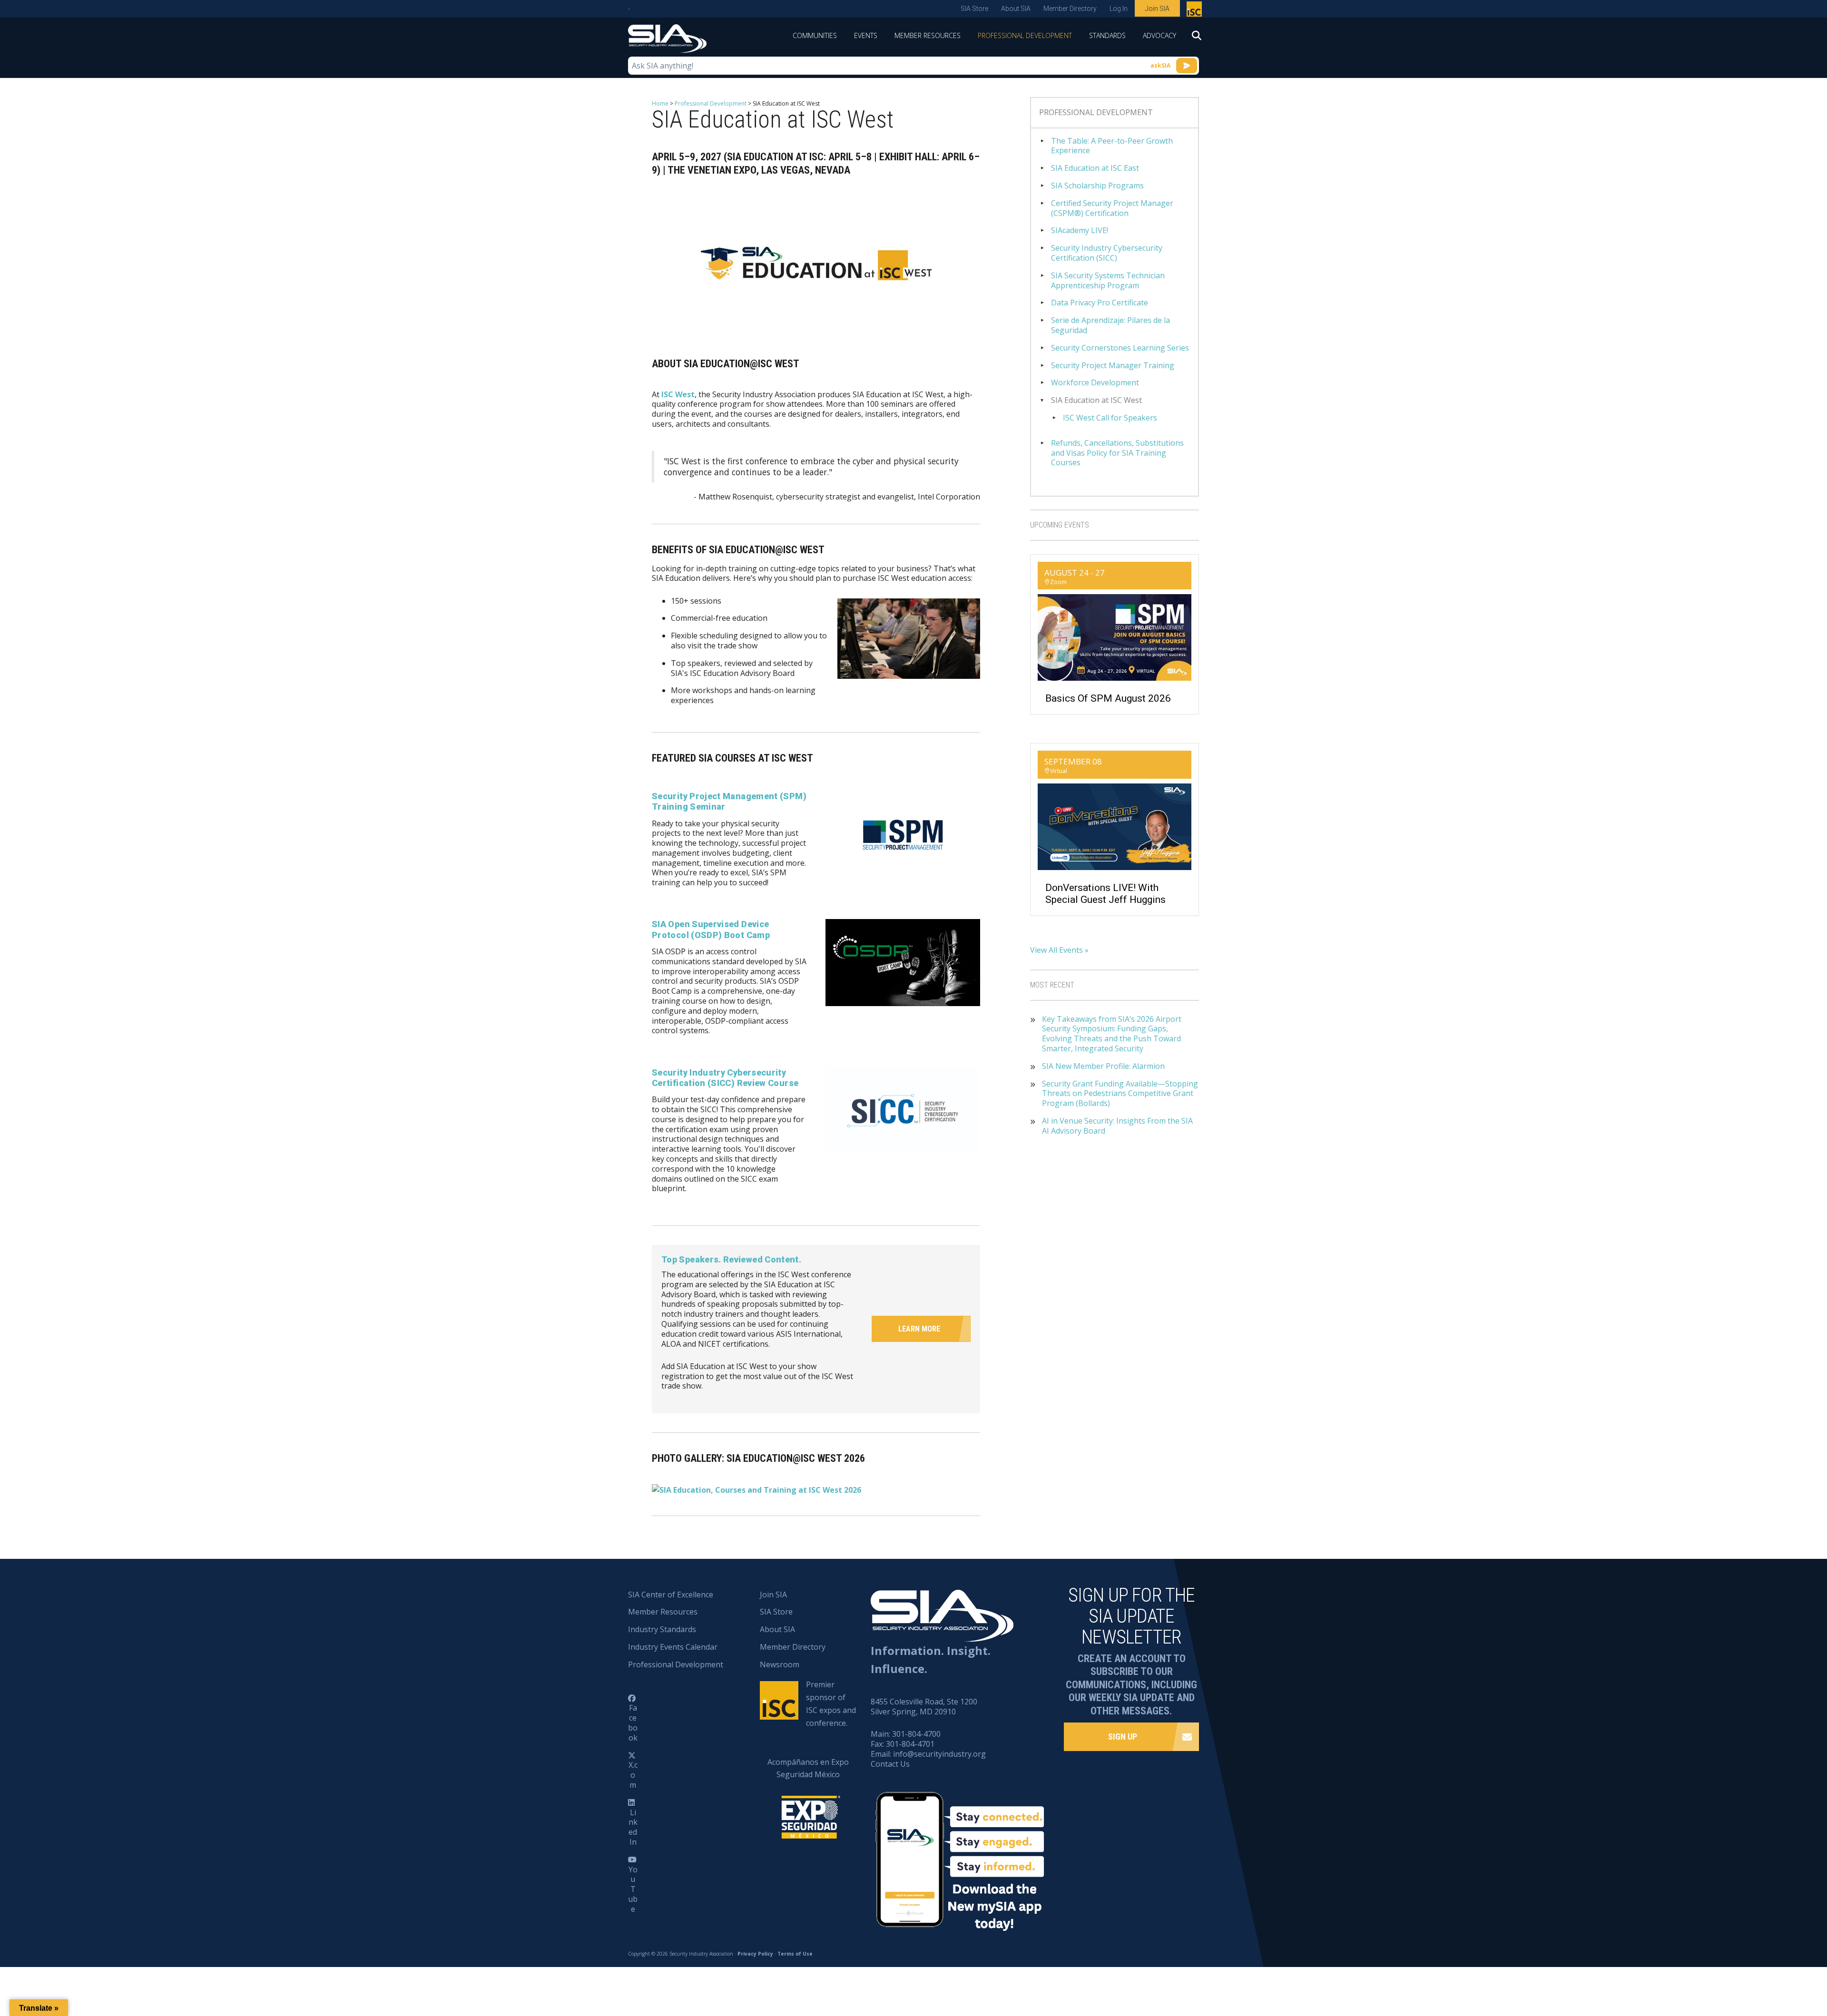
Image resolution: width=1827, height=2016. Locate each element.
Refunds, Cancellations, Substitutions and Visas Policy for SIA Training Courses (1117, 453)
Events (866, 35)
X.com (633, 1775)
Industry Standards (662, 1629)
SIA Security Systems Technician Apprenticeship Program (1108, 281)
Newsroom (780, 1664)
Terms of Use (795, 1954)
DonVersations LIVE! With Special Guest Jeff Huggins (1105, 894)
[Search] (1192, 39)
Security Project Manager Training (1113, 366)
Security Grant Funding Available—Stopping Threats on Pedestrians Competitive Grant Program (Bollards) (1120, 1094)
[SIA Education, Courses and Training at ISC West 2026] (756, 1489)
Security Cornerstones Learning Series (1120, 348)
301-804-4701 (910, 1744)
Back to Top (1779, 1962)
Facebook (633, 1722)
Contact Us (890, 1764)
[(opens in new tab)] (903, 834)
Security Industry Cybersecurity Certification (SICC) (1107, 253)
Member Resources (928, 35)
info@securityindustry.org (939, 1754)
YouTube (633, 1889)
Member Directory (1070, 9)
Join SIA (1157, 9)
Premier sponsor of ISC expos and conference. (831, 1704)
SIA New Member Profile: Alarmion (1103, 1066)
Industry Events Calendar (673, 1647)
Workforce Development (1095, 383)
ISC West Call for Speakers (1110, 418)
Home (660, 103)
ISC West (678, 394)
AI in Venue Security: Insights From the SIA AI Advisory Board (1117, 1126)
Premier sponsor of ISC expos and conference (1195, 11)
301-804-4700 (916, 1734)
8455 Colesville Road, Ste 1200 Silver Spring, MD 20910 (924, 1707)
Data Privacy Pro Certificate (1100, 303)
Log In (1119, 9)
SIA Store (974, 9)
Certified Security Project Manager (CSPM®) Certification (1112, 208)
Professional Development (1025, 35)
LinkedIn (633, 1827)
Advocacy (1159, 35)
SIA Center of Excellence (671, 1595)
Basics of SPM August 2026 (1108, 698)
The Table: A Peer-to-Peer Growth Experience (1112, 146)
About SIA (1016, 9)
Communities (815, 35)
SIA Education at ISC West (1096, 400)
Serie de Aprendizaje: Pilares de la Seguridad (1110, 325)
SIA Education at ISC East (1095, 168)
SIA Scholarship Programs (1097, 186)
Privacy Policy (755, 1954)
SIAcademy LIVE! (1080, 230)
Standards (1107, 35)
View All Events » (1059, 950)
